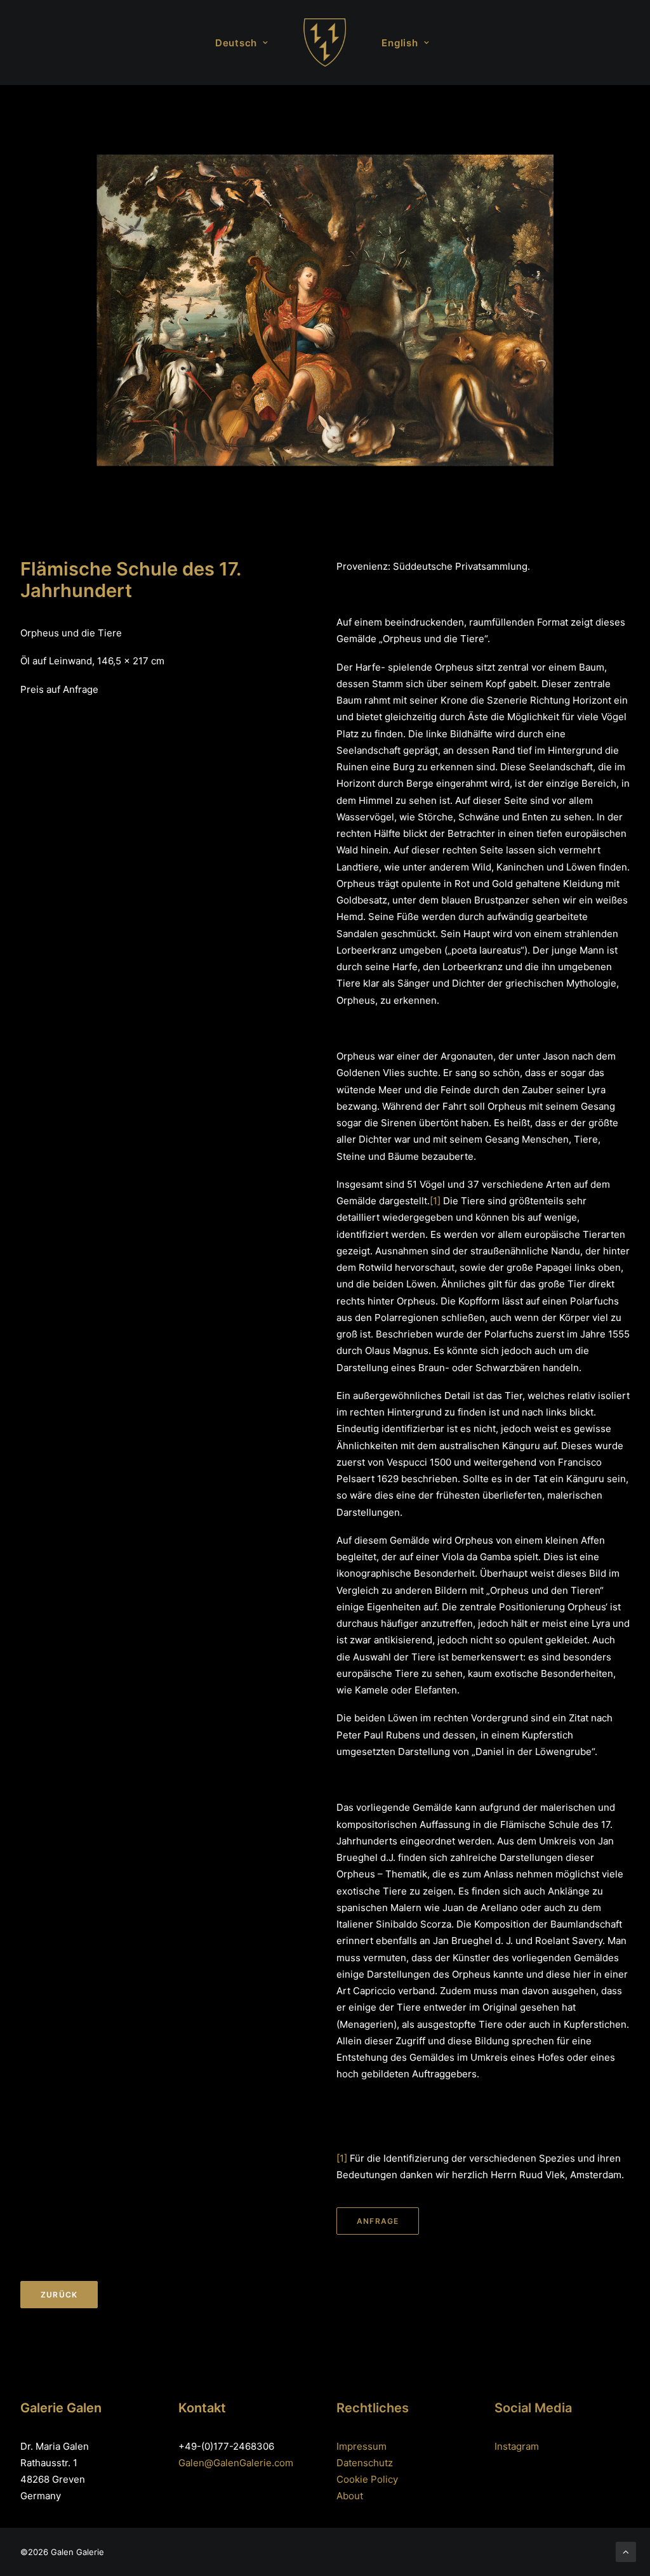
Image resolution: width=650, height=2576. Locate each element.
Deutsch (236, 43)
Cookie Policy (367, 2479)
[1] (435, 1201)
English (400, 43)
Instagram (517, 2446)
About (350, 2496)
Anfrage (378, 2221)
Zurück (59, 2295)
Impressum (361, 2446)
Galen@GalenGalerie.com (236, 2463)
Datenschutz (365, 2463)
